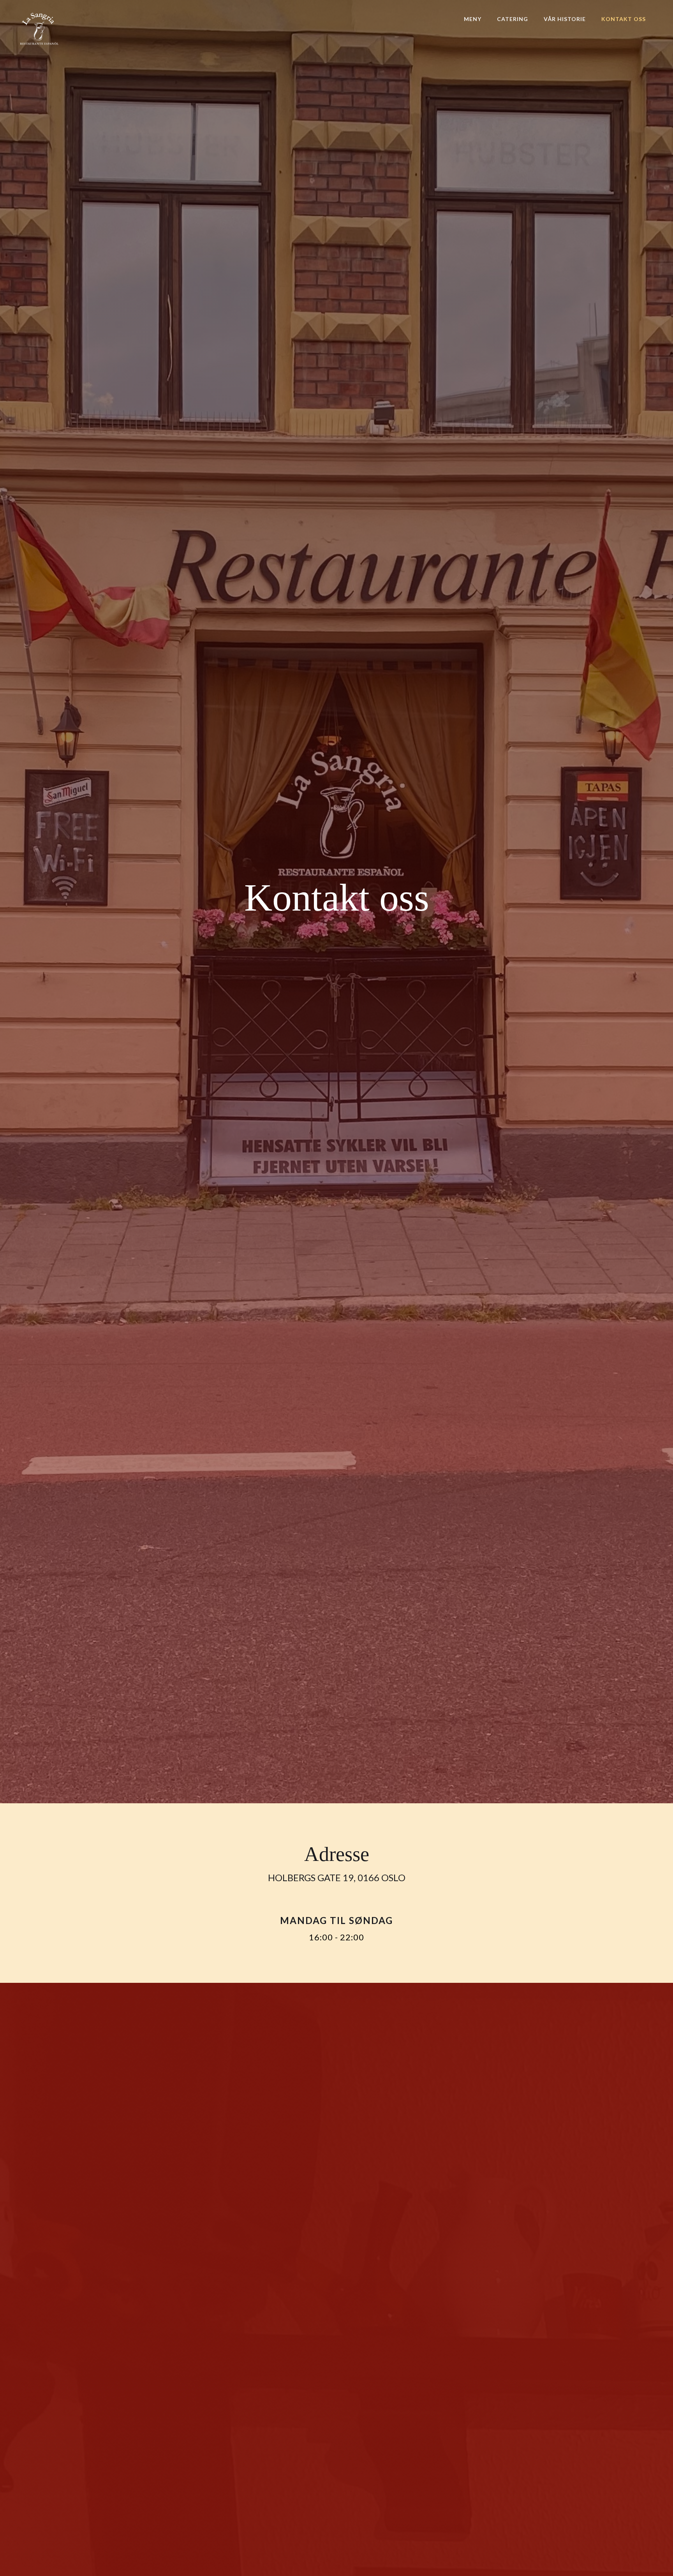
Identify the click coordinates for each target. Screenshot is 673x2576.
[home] (39, 29)
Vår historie (565, 19)
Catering (513, 19)
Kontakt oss (624, 19)
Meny (473, 19)
